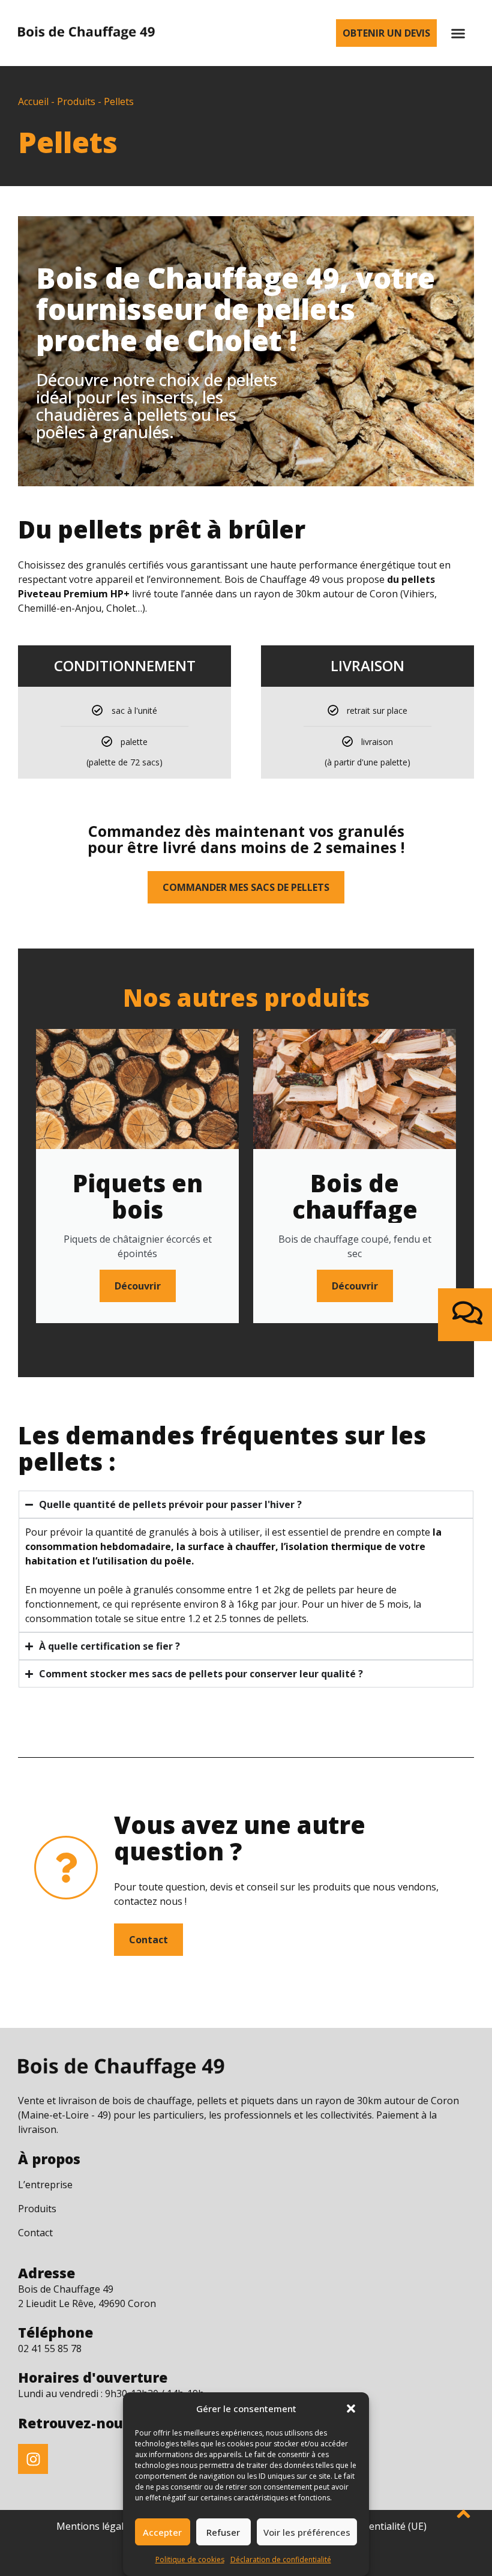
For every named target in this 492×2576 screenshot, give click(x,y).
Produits (76, 101)
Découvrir (138, 1286)
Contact (35, 2233)
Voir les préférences (307, 2532)
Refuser (223, 2532)
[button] (351, 2409)
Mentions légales (95, 2526)
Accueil (33, 101)
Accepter (162, 2532)
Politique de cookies (190, 2559)
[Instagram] (33, 2459)
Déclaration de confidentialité (281, 2559)
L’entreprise (45, 2185)
